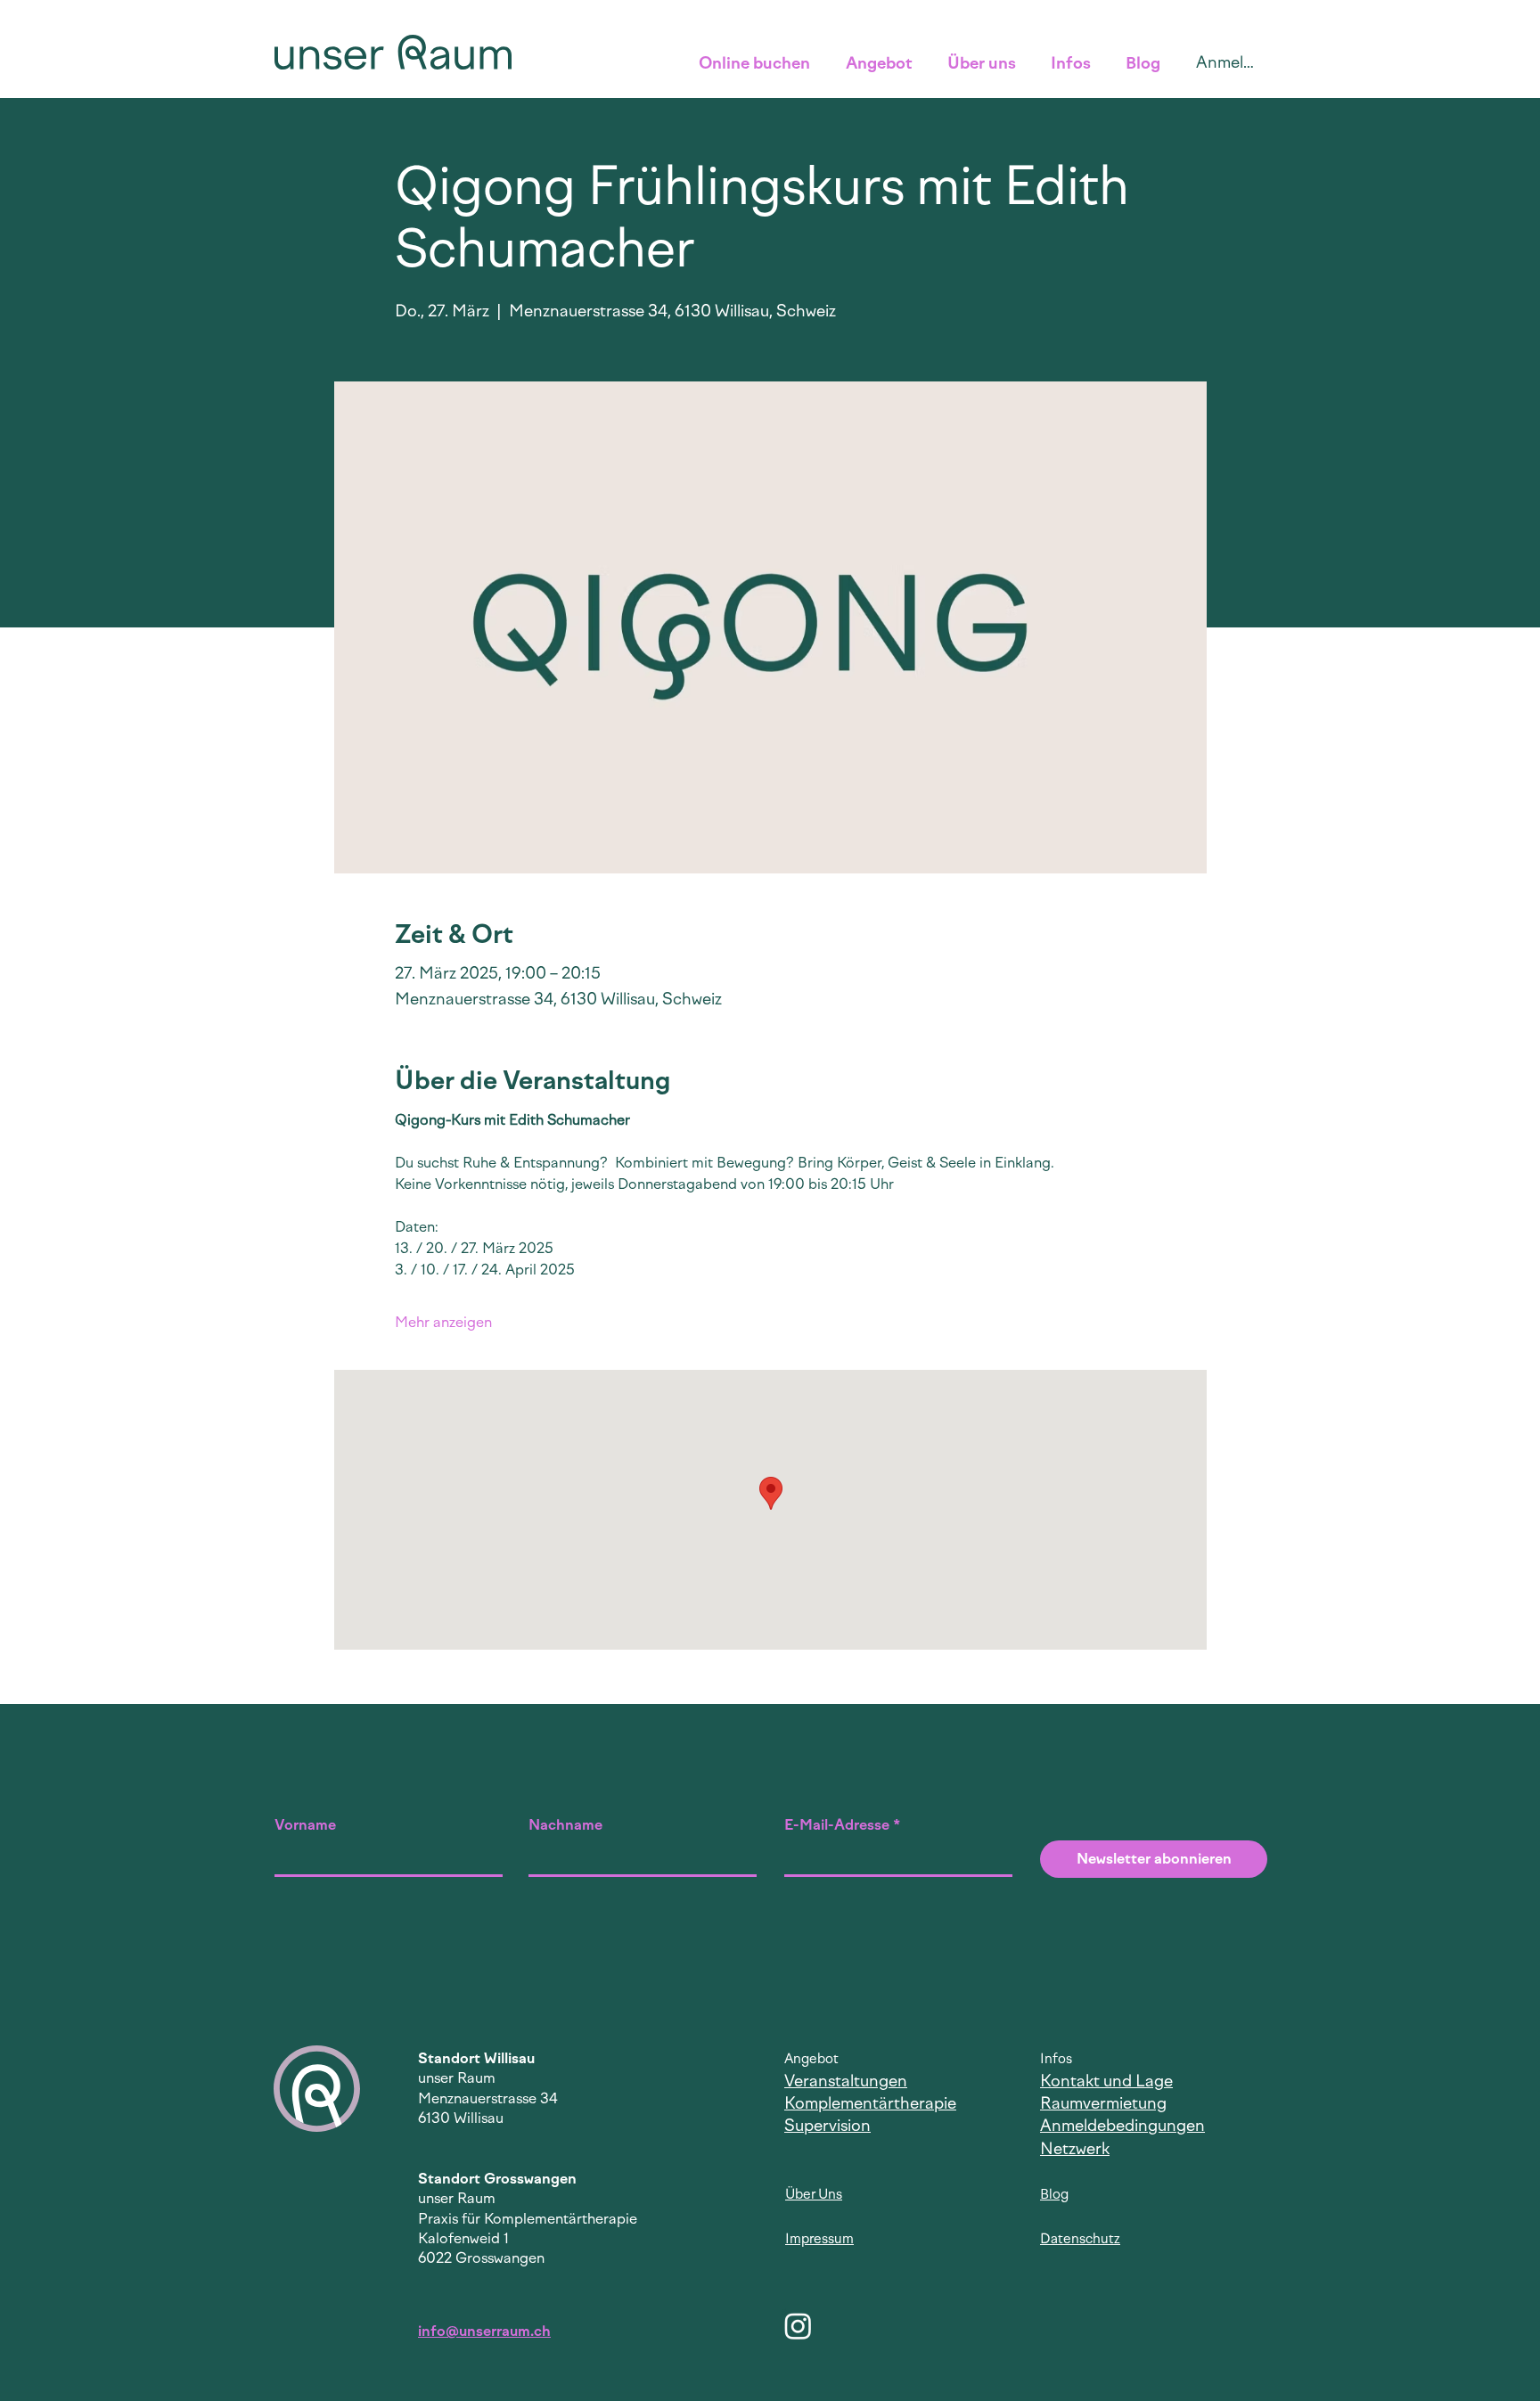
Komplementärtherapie (870, 2103)
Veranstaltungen (846, 2081)
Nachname (565, 1825)
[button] (759, 63)
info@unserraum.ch (484, 2331)
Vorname (305, 1825)
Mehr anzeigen (443, 1322)
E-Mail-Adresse (837, 1825)
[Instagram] (798, 2326)
